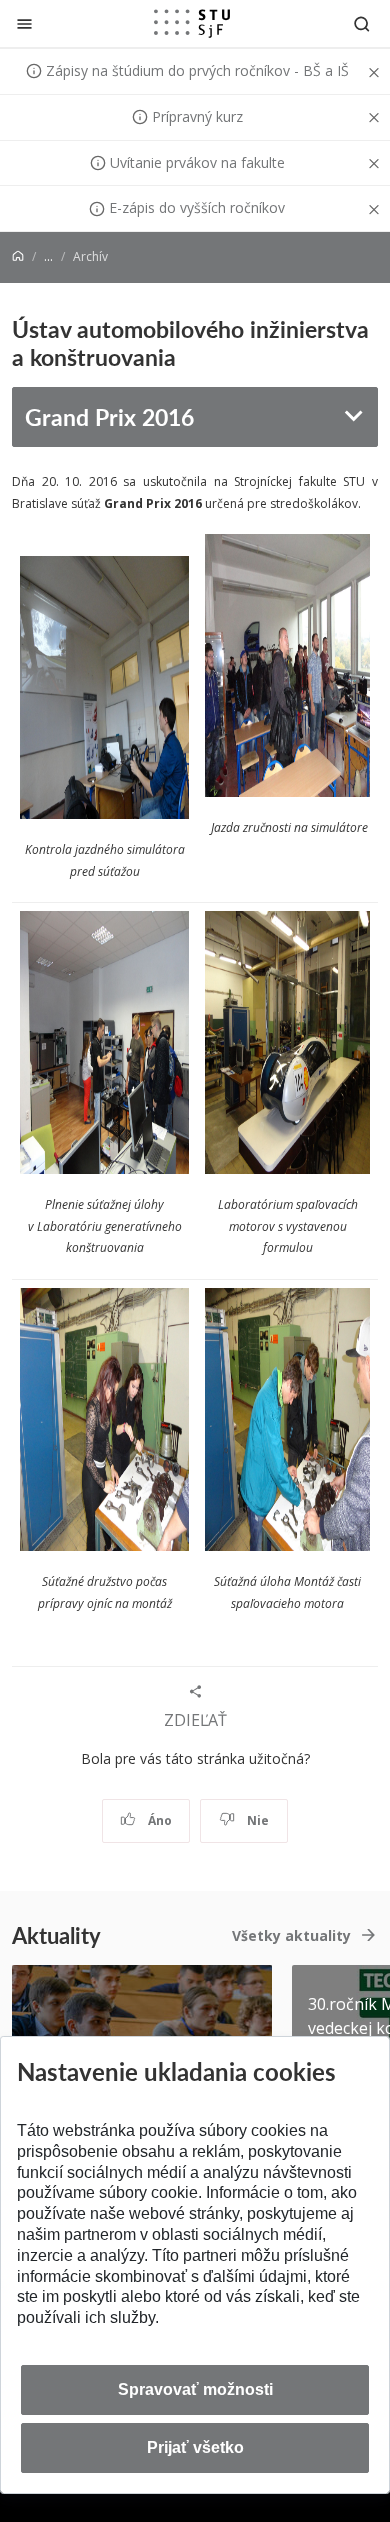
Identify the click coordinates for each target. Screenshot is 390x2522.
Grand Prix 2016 (109, 416)
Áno (158, 1820)
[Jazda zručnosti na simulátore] (104, 690)
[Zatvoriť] (24, 23)
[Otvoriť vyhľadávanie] (362, 23)
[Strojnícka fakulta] (192, 23)
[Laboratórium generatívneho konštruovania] (104, 1045)
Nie (256, 1820)
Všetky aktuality (291, 1935)
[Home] (18, 256)
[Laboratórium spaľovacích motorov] (287, 1045)
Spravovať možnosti (195, 2389)
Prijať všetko (195, 2447)
